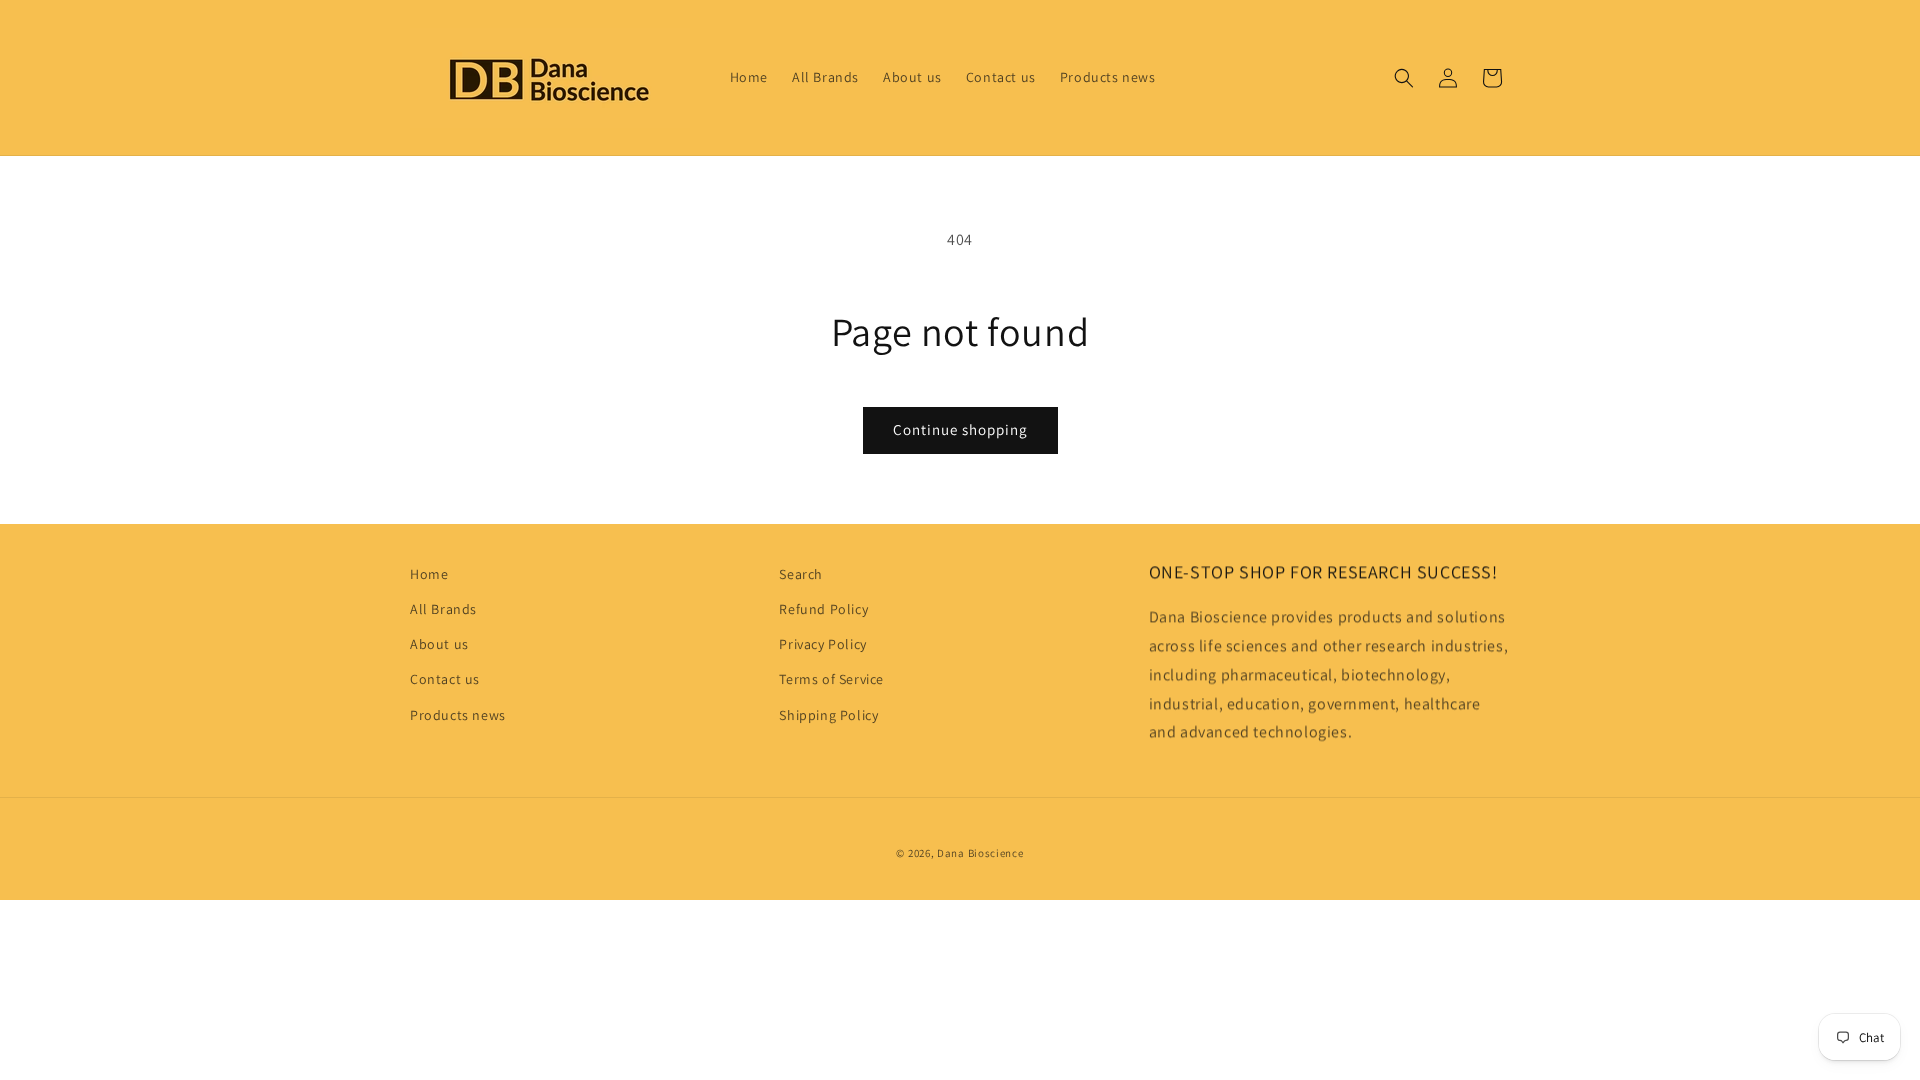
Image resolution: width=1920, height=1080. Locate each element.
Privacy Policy (822, 644)
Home (429, 574)
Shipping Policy (828, 715)
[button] (1404, 78)
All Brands (443, 609)
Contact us (445, 679)
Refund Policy (823, 609)
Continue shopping (960, 429)
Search (801, 574)
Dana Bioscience (980, 853)
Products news (458, 715)
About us (439, 644)
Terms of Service (831, 679)
